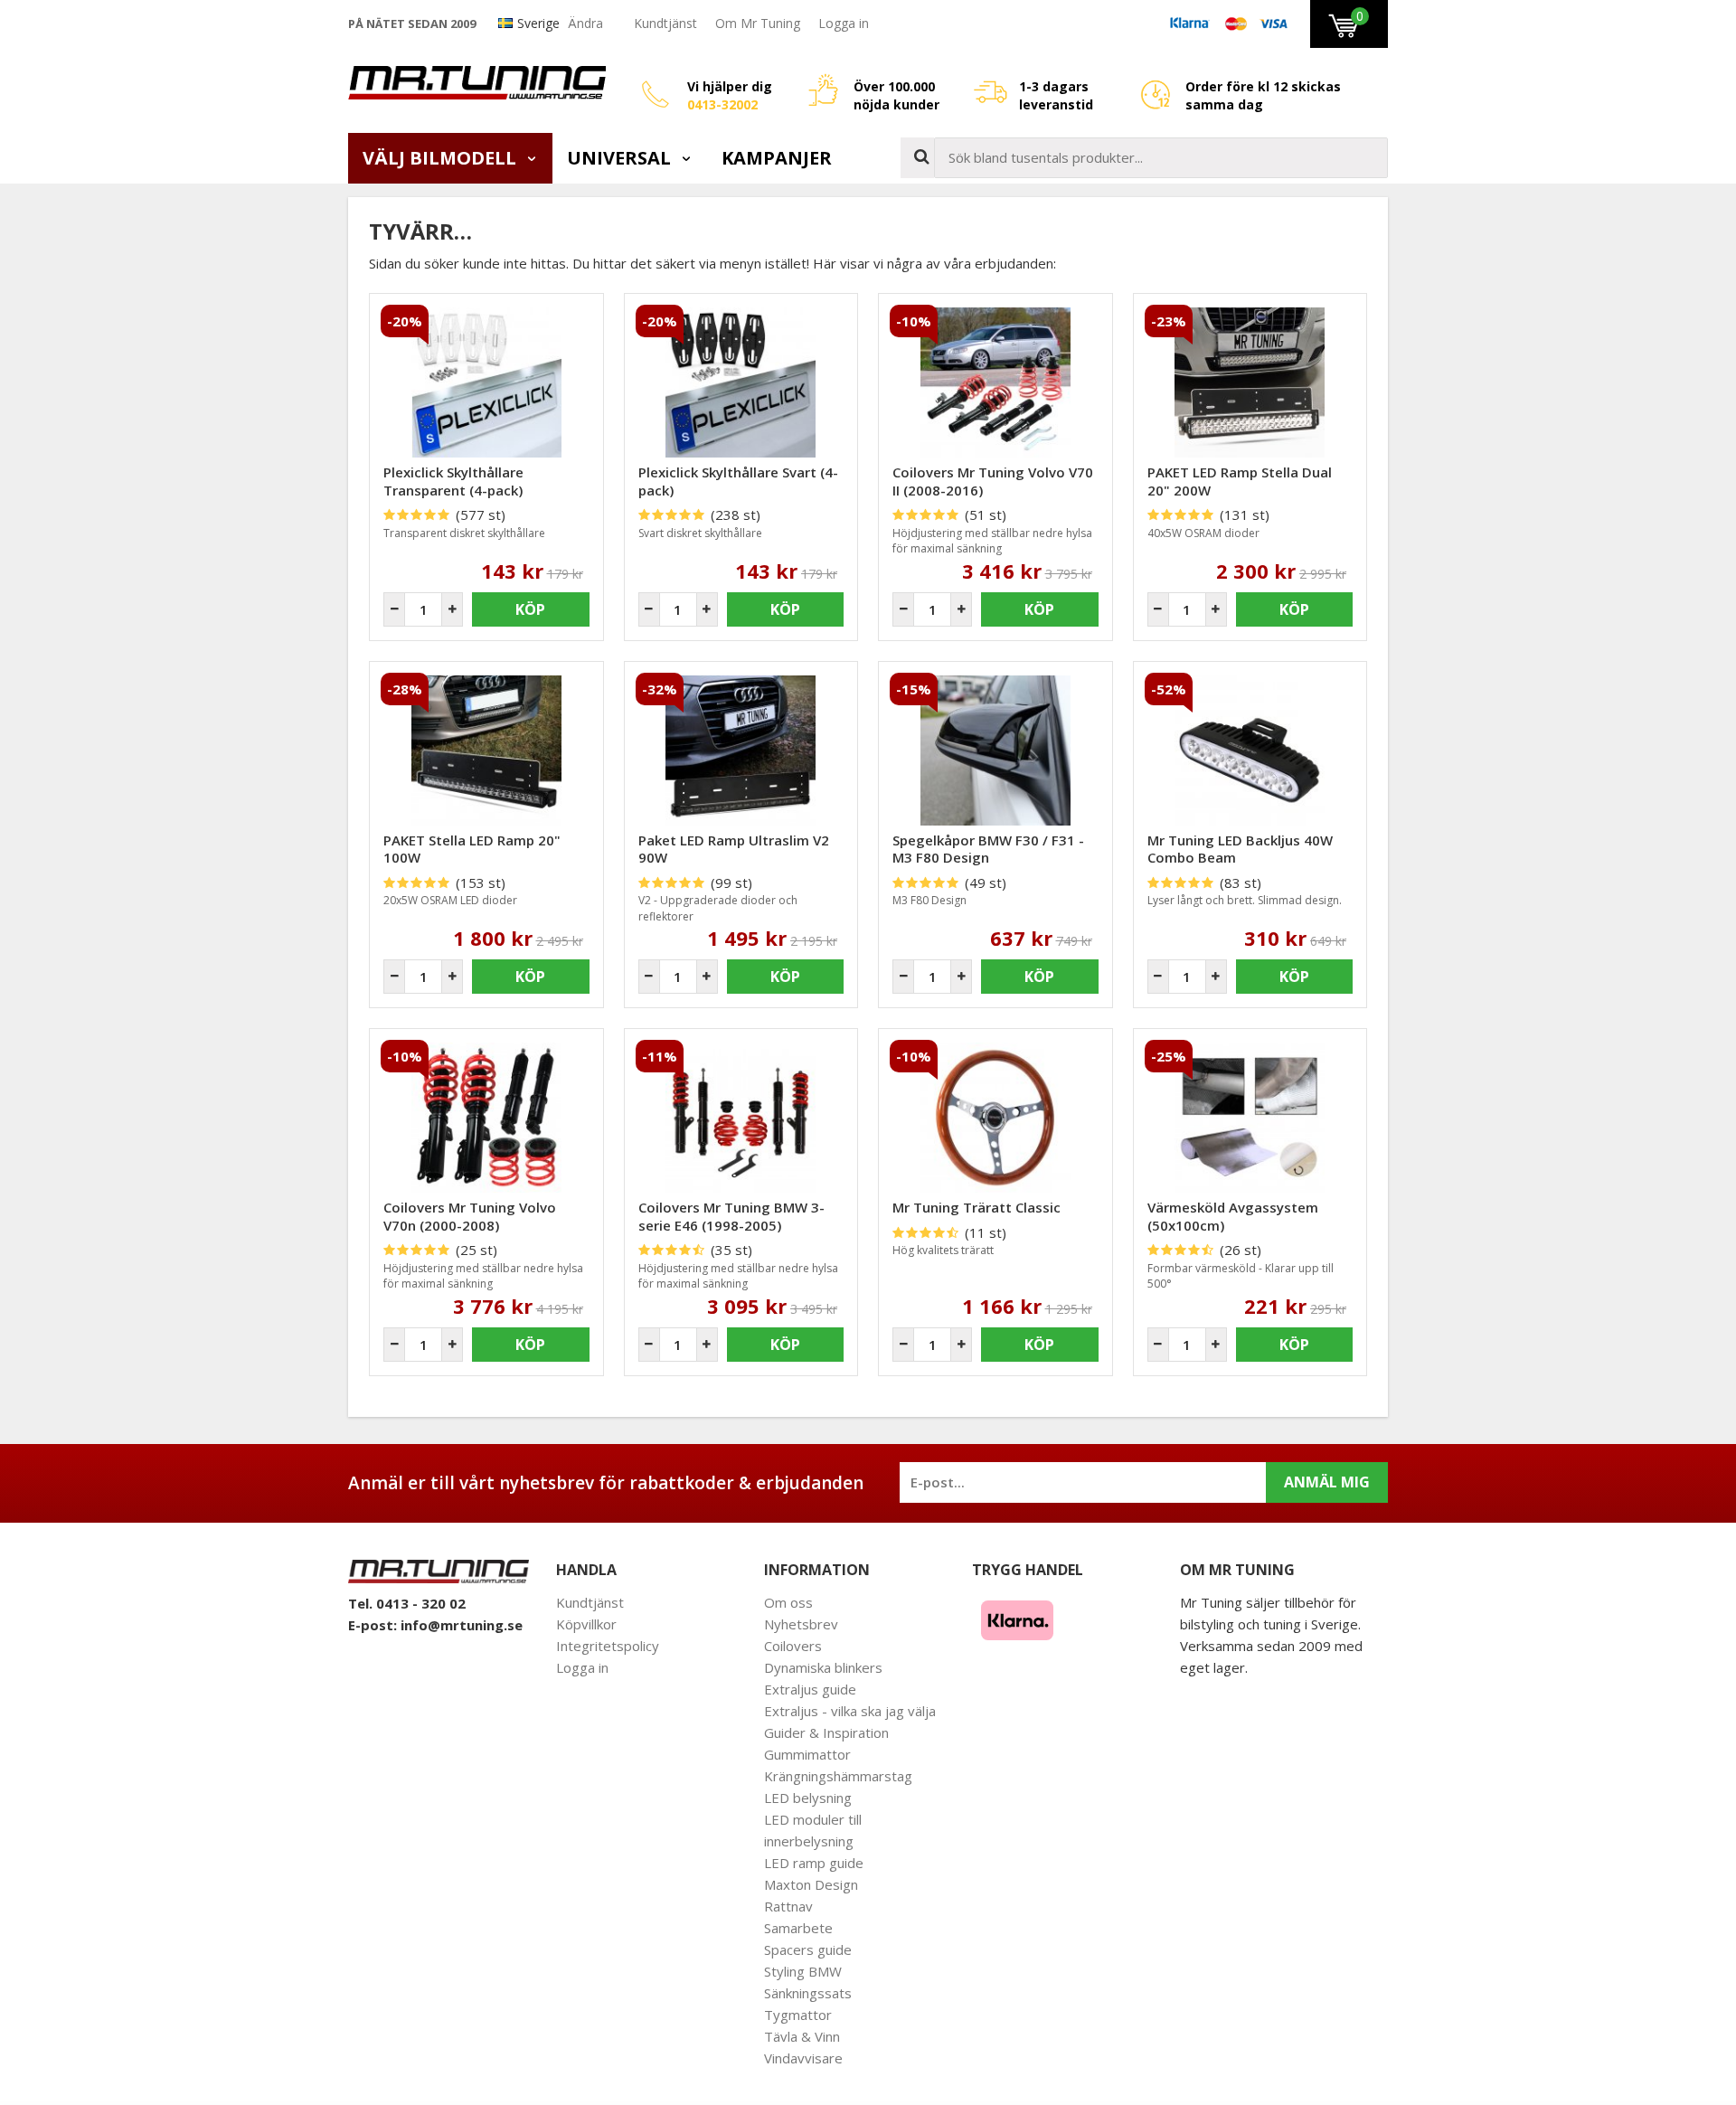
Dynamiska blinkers (823, 1667)
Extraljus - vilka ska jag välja (850, 1711)
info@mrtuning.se (462, 1625)
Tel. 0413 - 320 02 (407, 1603)
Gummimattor (807, 1754)
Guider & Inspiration (826, 1732)
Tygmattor (798, 2015)
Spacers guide (808, 1949)
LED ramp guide (814, 1863)
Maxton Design (811, 1884)
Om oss (788, 1602)
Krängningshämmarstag (838, 1776)
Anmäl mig (1327, 1482)
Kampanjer (777, 158)
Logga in (844, 23)
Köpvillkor (586, 1624)
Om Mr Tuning (758, 23)
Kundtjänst (665, 23)
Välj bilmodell (442, 158)
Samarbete (798, 1928)
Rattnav (788, 1906)
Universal (621, 158)
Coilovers (793, 1646)
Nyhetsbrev (801, 1624)
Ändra (585, 23)
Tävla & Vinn (802, 2036)
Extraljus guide (810, 1689)
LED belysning (808, 1798)
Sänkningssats (808, 1993)
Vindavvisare (803, 2058)
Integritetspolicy (608, 1646)
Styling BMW (803, 1971)
